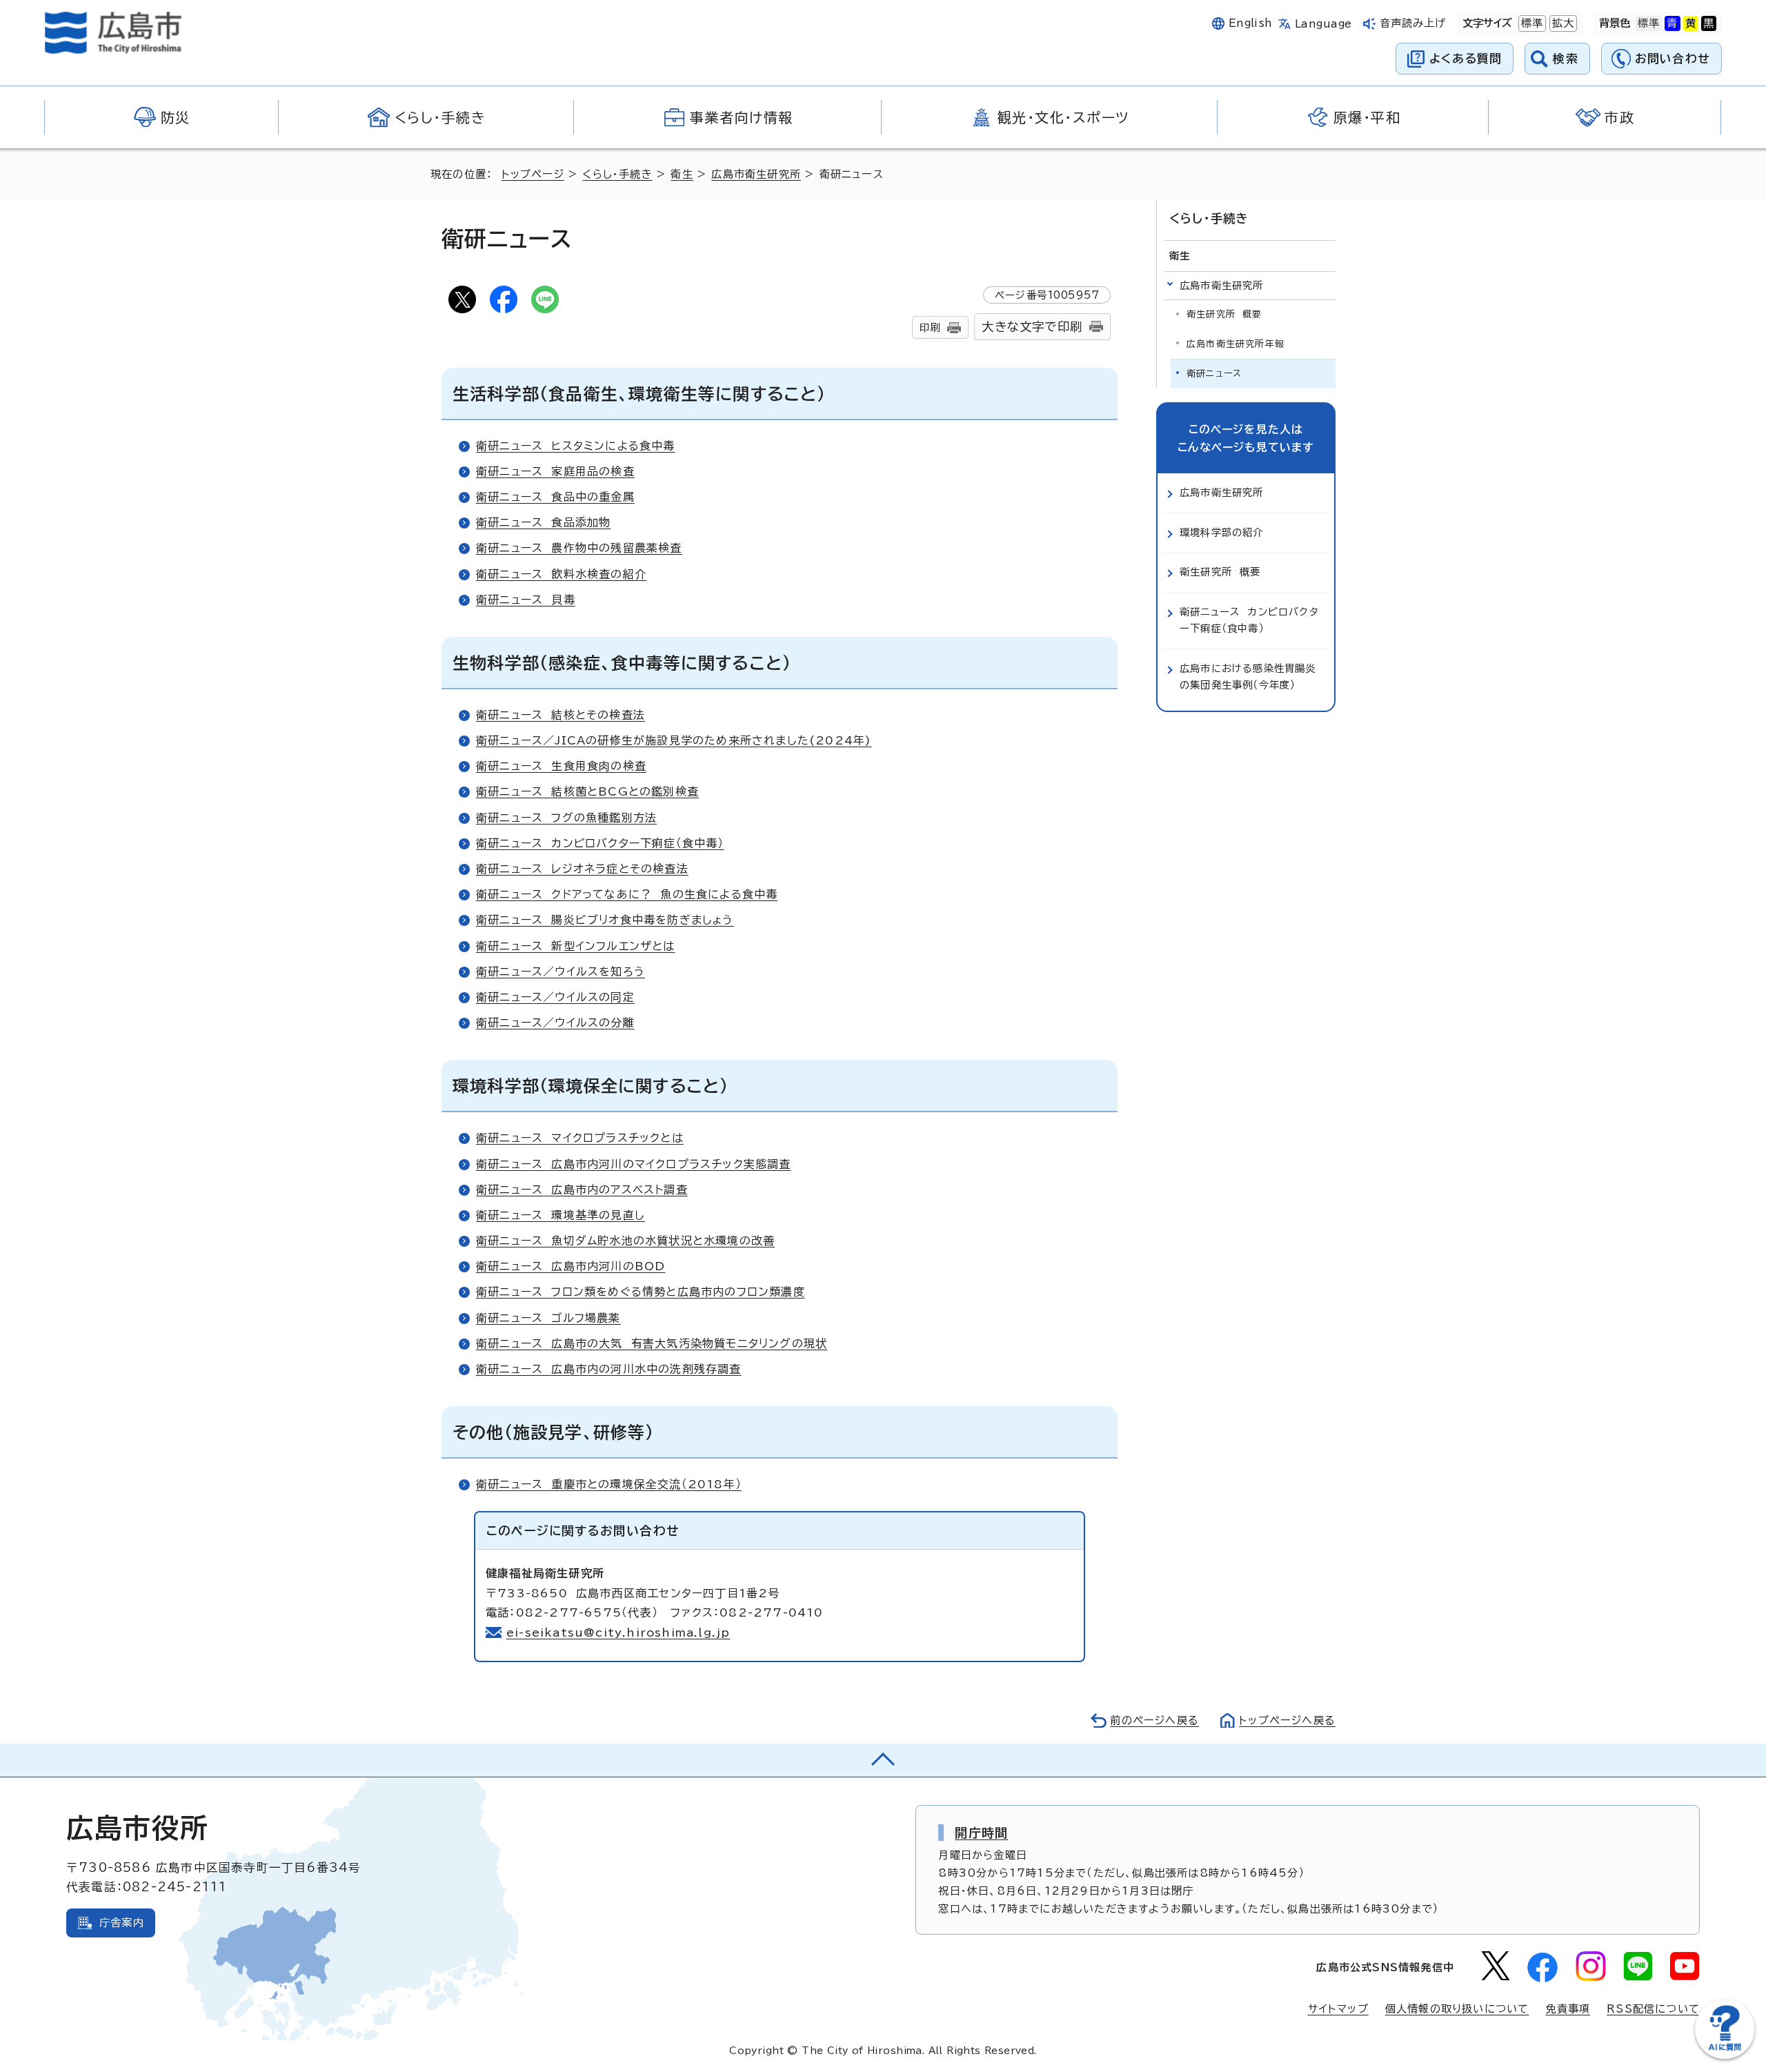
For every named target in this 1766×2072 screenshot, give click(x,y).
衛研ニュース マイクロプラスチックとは (580, 1138)
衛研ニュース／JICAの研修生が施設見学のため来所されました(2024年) (674, 740)
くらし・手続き (617, 174)
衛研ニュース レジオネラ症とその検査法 (582, 869)
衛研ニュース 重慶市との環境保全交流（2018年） (609, 1484)
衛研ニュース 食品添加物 (543, 522)
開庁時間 (981, 1833)
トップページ (533, 174)
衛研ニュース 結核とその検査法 (560, 715)
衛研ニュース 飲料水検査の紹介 (561, 574)
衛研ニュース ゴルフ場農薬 (548, 1318)
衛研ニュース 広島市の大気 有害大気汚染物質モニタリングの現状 (652, 1343)
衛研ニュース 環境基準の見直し (560, 1215)
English (1251, 23)
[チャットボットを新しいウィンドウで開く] (1725, 2056)
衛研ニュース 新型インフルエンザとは (576, 946)
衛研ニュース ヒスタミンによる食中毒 (576, 446)
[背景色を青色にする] (1672, 23)
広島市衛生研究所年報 (1236, 344)
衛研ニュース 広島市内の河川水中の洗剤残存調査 (609, 1369)
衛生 (682, 174)
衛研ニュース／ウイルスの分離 (555, 1023)
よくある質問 (1466, 58)
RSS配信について (1653, 2009)
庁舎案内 (122, 1923)
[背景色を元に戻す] (1649, 23)
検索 (1566, 58)
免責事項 (1568, 2009)
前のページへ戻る (1154, 1720)
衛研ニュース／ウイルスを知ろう (560, 971)
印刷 (930, 327)
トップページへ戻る (1287, 1720)
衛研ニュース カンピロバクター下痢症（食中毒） (600, 843)
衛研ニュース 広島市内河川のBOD (571, 1266)
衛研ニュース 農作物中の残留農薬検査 (579, 548)
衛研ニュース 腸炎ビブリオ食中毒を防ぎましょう (605, 920)
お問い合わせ (1673, 58)
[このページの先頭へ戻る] (883, 1760)
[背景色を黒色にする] (1709, 23)
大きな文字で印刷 (1032, 327)
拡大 (1562, 23)
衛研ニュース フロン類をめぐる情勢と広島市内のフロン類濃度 (641, 1292)
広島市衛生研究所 (756, 174)
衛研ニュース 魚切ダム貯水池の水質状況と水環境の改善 (625, 1241)
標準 (1531, 23)
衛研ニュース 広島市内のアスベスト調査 (582, 1190)
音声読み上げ (1413, 23)
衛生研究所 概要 (1224, 314)
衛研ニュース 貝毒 (526, 600)
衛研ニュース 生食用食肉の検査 (561, 766)
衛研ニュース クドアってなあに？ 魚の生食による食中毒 (627, 894)
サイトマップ (1338, 2009)
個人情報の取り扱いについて (1457, 2009)
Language (1323, 24)
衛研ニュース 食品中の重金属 (555, 497)
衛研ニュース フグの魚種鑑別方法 (566, 818)
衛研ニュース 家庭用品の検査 (555, 471)
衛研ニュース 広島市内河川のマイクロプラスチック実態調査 (634, 1164)
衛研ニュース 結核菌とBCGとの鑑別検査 (587, 791)
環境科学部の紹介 (1222, 532)
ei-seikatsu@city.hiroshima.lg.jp (618, 1632)
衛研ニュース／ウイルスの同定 (555, 997)
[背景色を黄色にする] (1691, 23)
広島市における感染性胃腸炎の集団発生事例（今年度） (1248, 677)
